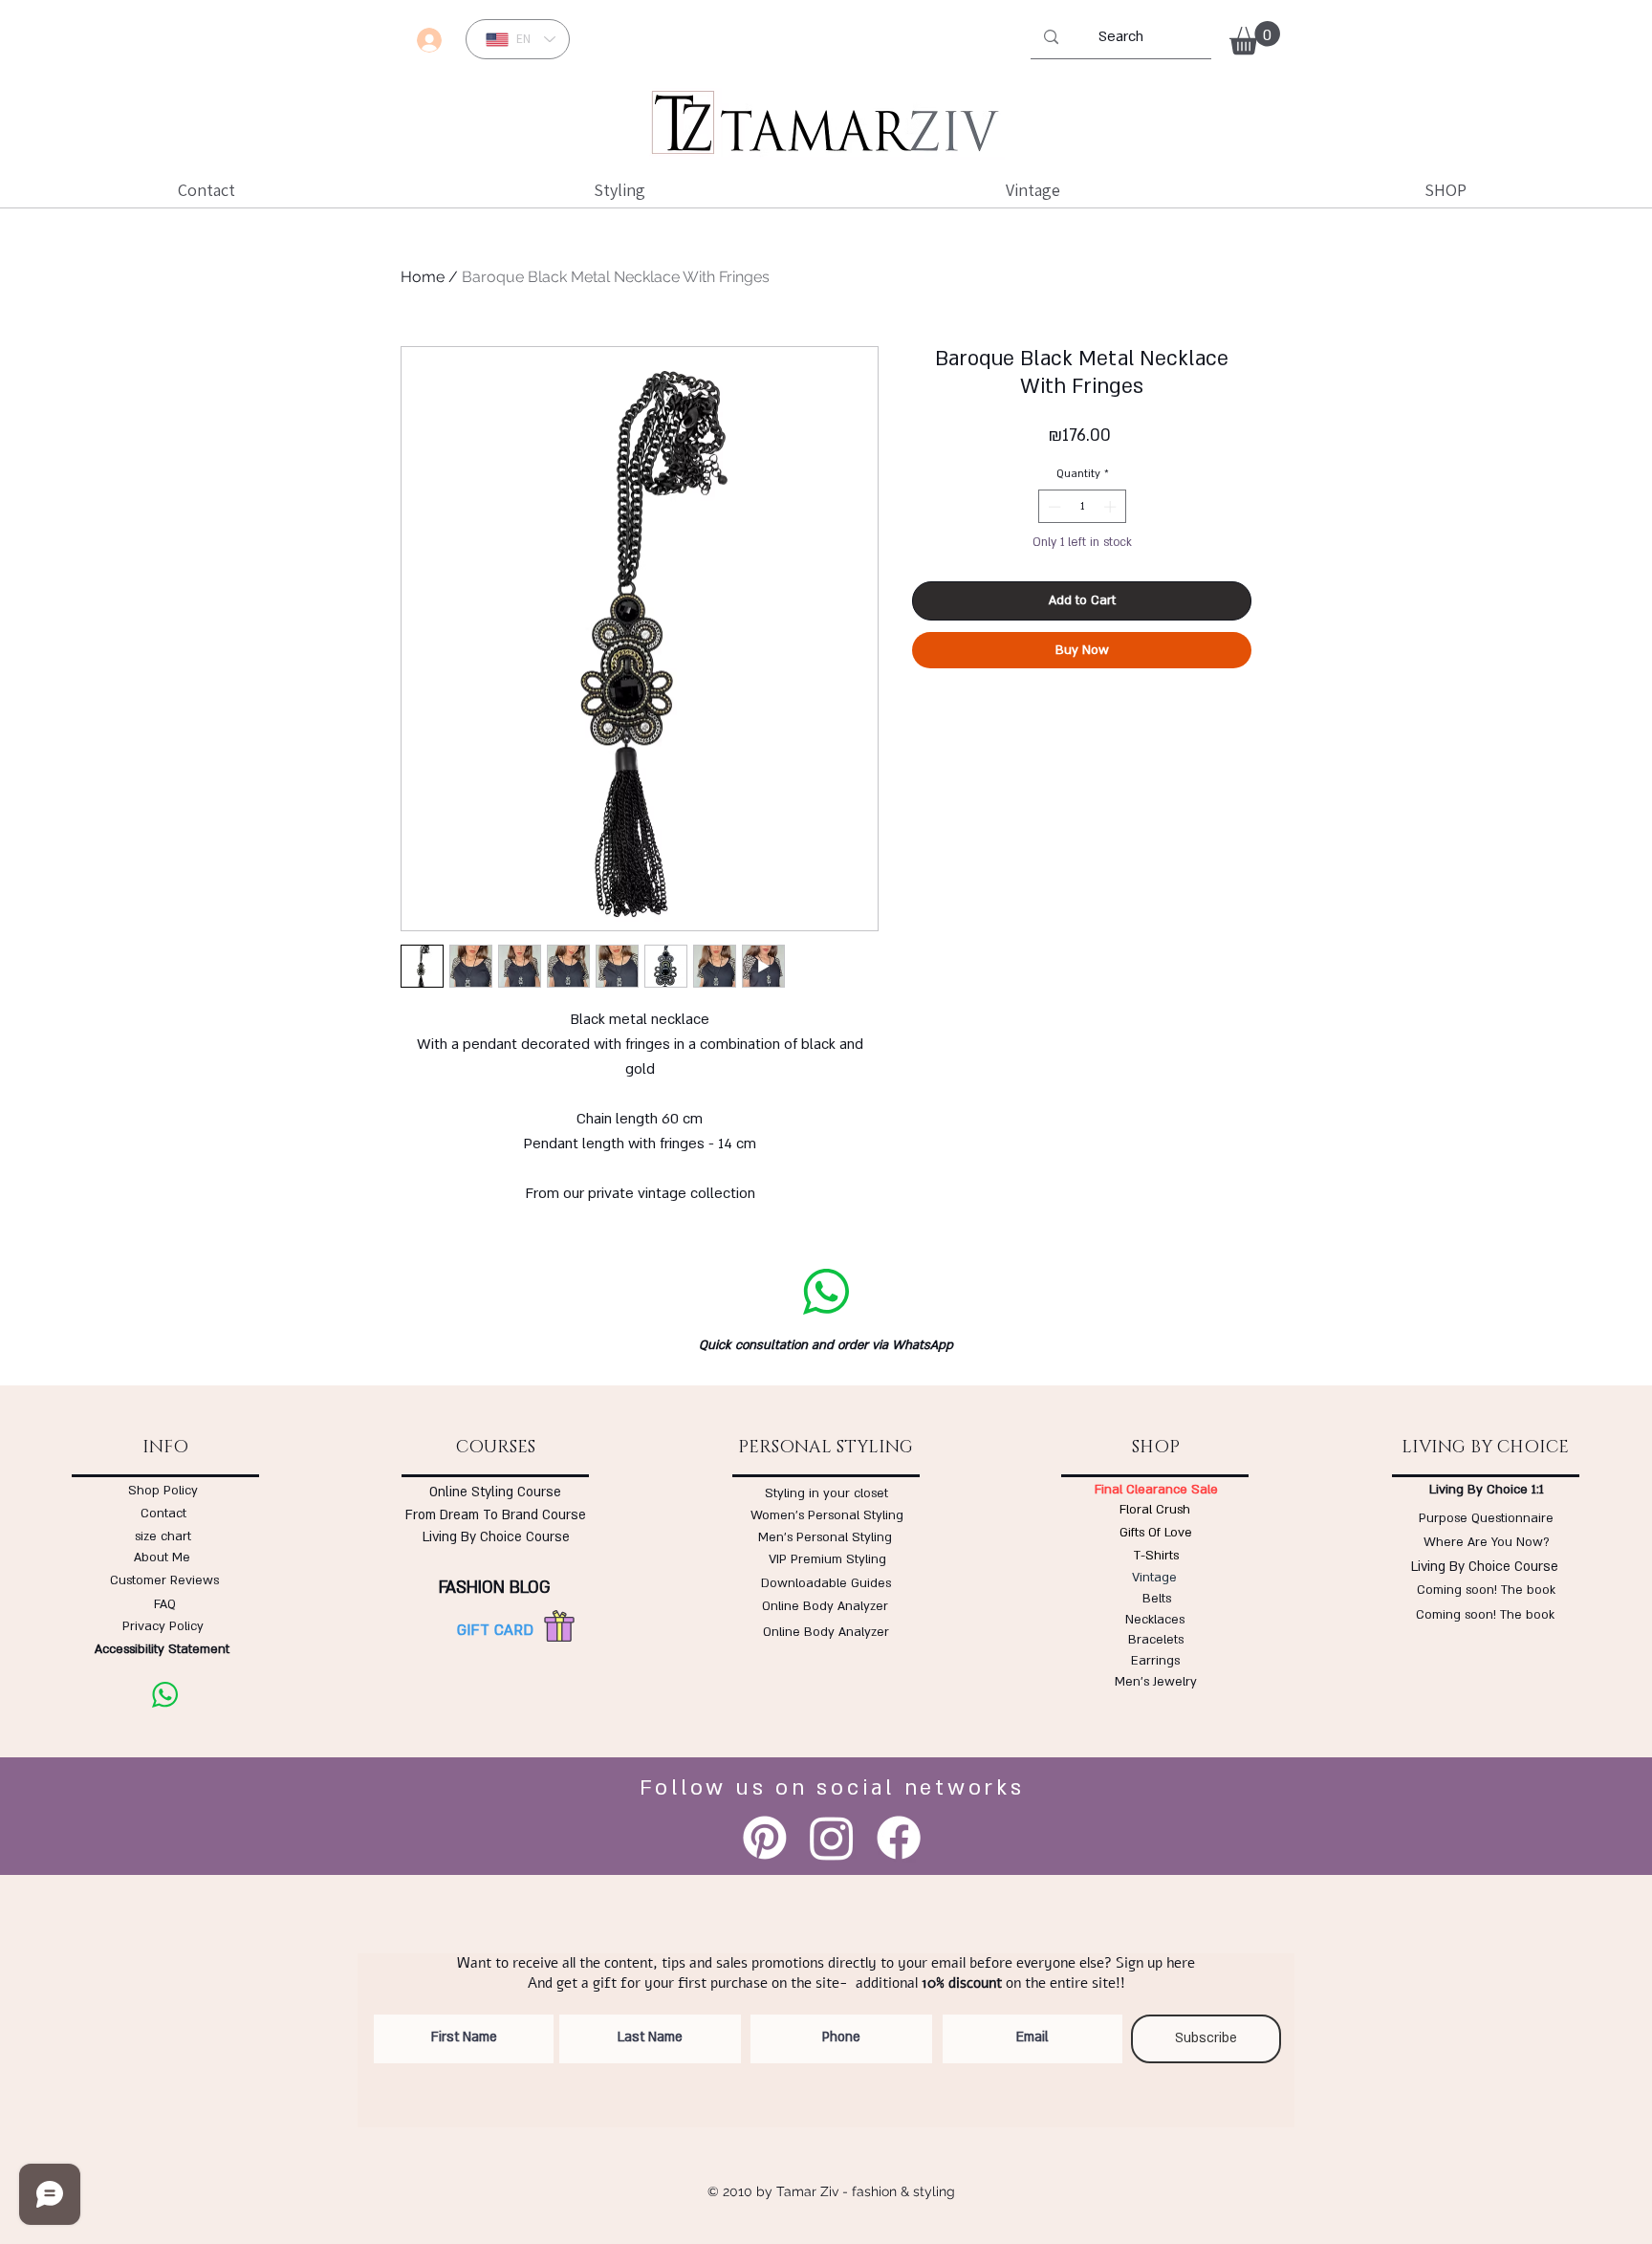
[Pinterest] (765, 1838)
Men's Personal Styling (825, 1537)
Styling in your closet (826, 1493)
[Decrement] (1053, 507)
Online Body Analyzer (825, 1606)
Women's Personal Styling (827, 1515)
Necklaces (1155, 1620)
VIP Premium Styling (827, 1559)
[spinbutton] (1082, 507)
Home (423, 277)
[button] (1255, 38)
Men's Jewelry (1156, 1682)
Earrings (1155, 1661)
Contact (163, 1514)
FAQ (165, 1604)
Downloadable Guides (826, 1583)
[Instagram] (832, 1838)
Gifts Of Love (1156, 1533)
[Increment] (1112, 507)
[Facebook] (899, 1838)
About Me (162, 1558)
